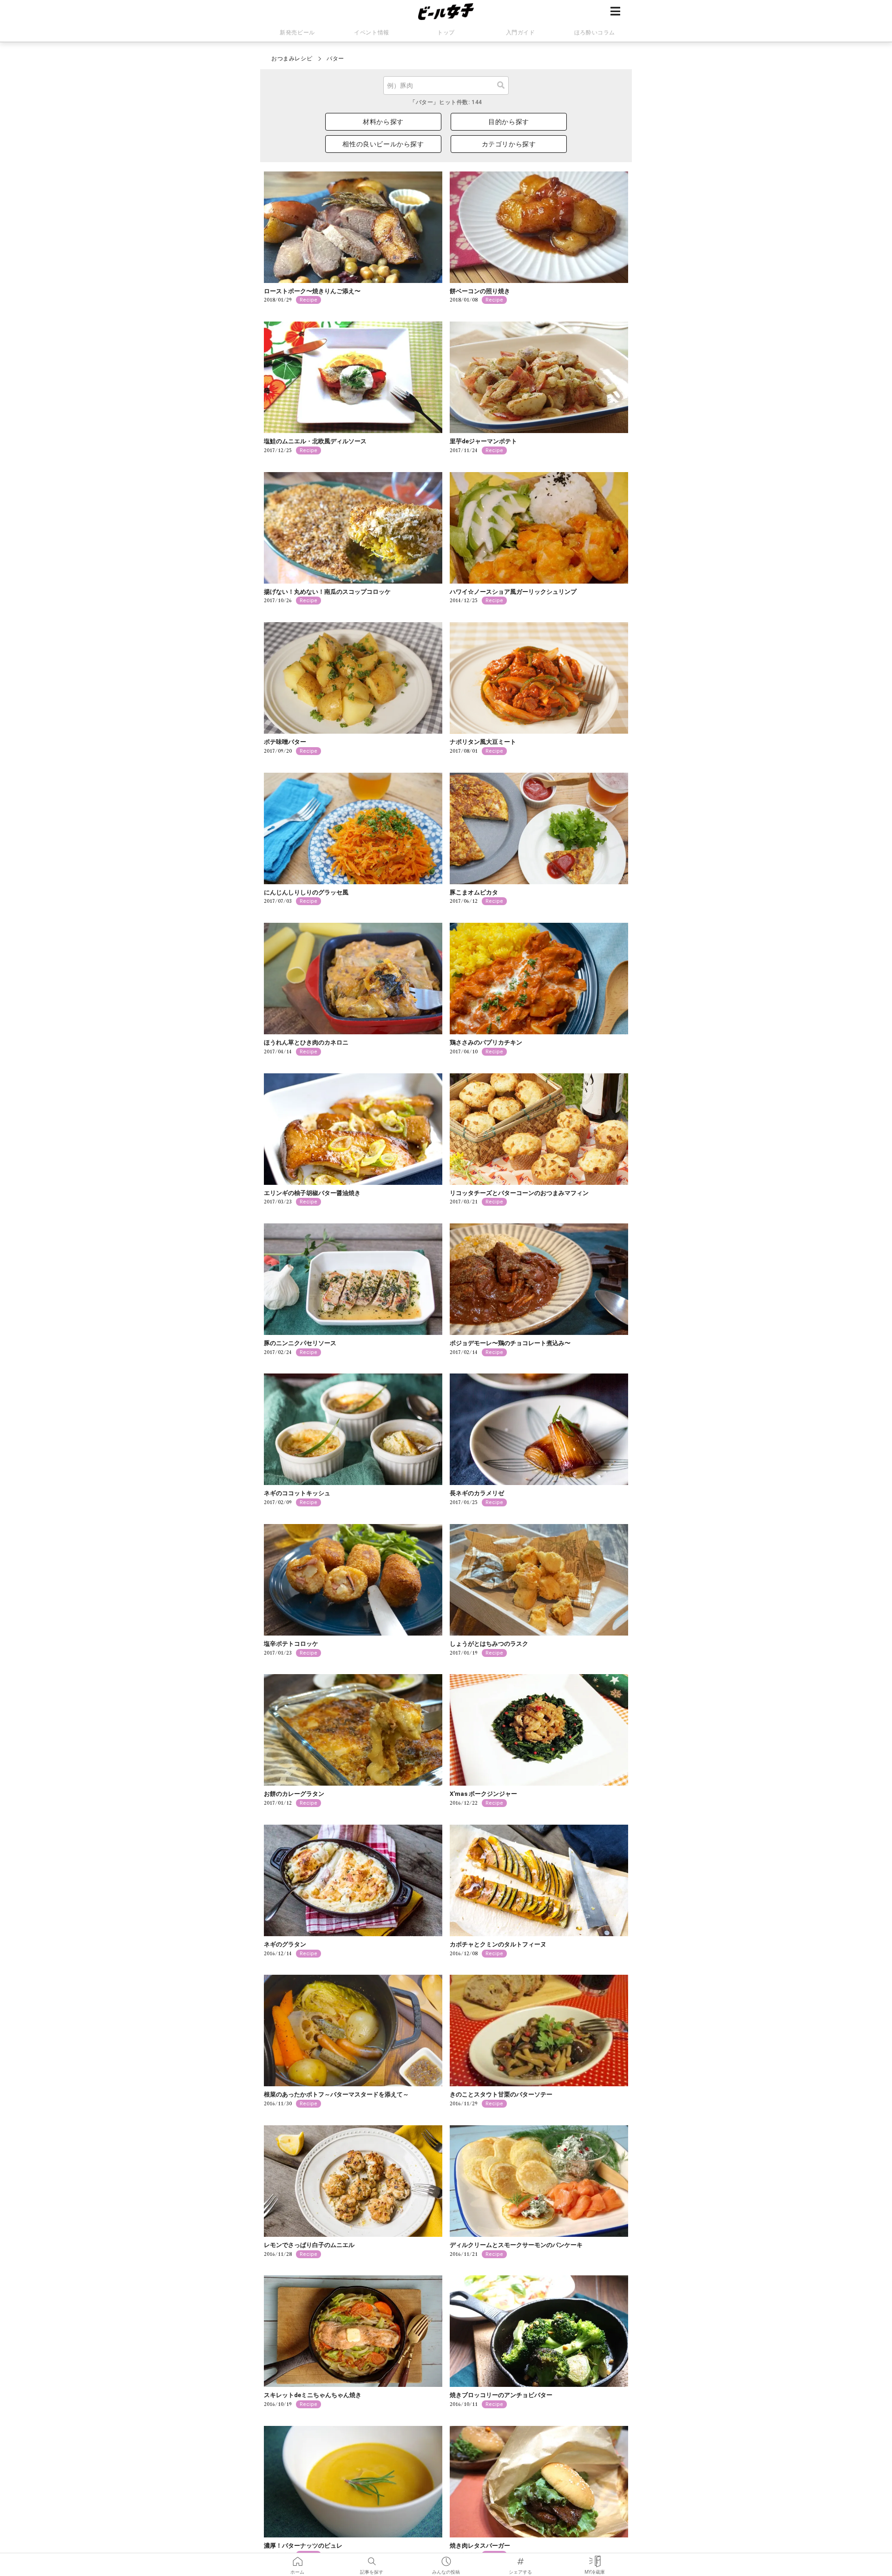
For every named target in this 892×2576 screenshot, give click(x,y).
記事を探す (372, 2558)
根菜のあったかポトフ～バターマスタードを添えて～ (336, 2094)
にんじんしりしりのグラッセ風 (306, 892)
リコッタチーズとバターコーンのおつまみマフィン (519, 1193)
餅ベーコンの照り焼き (480, 291)
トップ (446, 33)
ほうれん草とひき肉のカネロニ (306, 1042)
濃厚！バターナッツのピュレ (303, 2546)
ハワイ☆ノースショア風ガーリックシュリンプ (513, 592)
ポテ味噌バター (285, 742)
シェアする (520, 2558)
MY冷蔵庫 (595, 2558)
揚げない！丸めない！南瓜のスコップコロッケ (327, 592)
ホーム (297, 2558)
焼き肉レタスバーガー (480, 2546)
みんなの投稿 (446, 2558)
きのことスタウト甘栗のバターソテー (501, 2094)
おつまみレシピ (292, 59)
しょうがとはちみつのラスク (489, 1644)
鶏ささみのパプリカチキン (486, 1042)
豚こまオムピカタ (474, 892)
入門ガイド (521, 33)
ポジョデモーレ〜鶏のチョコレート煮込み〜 (510, 1343)
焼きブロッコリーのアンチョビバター (501, 2395)
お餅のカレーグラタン (294, 1794)
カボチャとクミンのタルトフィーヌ (498, 1944)
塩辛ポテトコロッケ (291, 1644)
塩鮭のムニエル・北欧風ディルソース (315, 441)
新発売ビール (297, 33)
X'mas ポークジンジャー (483, 1794)
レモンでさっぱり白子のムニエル (309, 2245)
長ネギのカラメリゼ (477, 1493)
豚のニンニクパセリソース (300, 1343)
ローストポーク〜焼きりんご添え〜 (312, 291)
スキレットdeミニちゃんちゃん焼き (313, 2395)
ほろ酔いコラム (595, 33)
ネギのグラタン (285, 1944)
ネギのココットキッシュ (297, 1493)
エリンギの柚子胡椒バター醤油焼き (312, 1193)
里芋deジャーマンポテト (483, 441)
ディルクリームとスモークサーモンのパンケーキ (516, 2245)
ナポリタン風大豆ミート (483, 742)
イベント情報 (372, 33)
